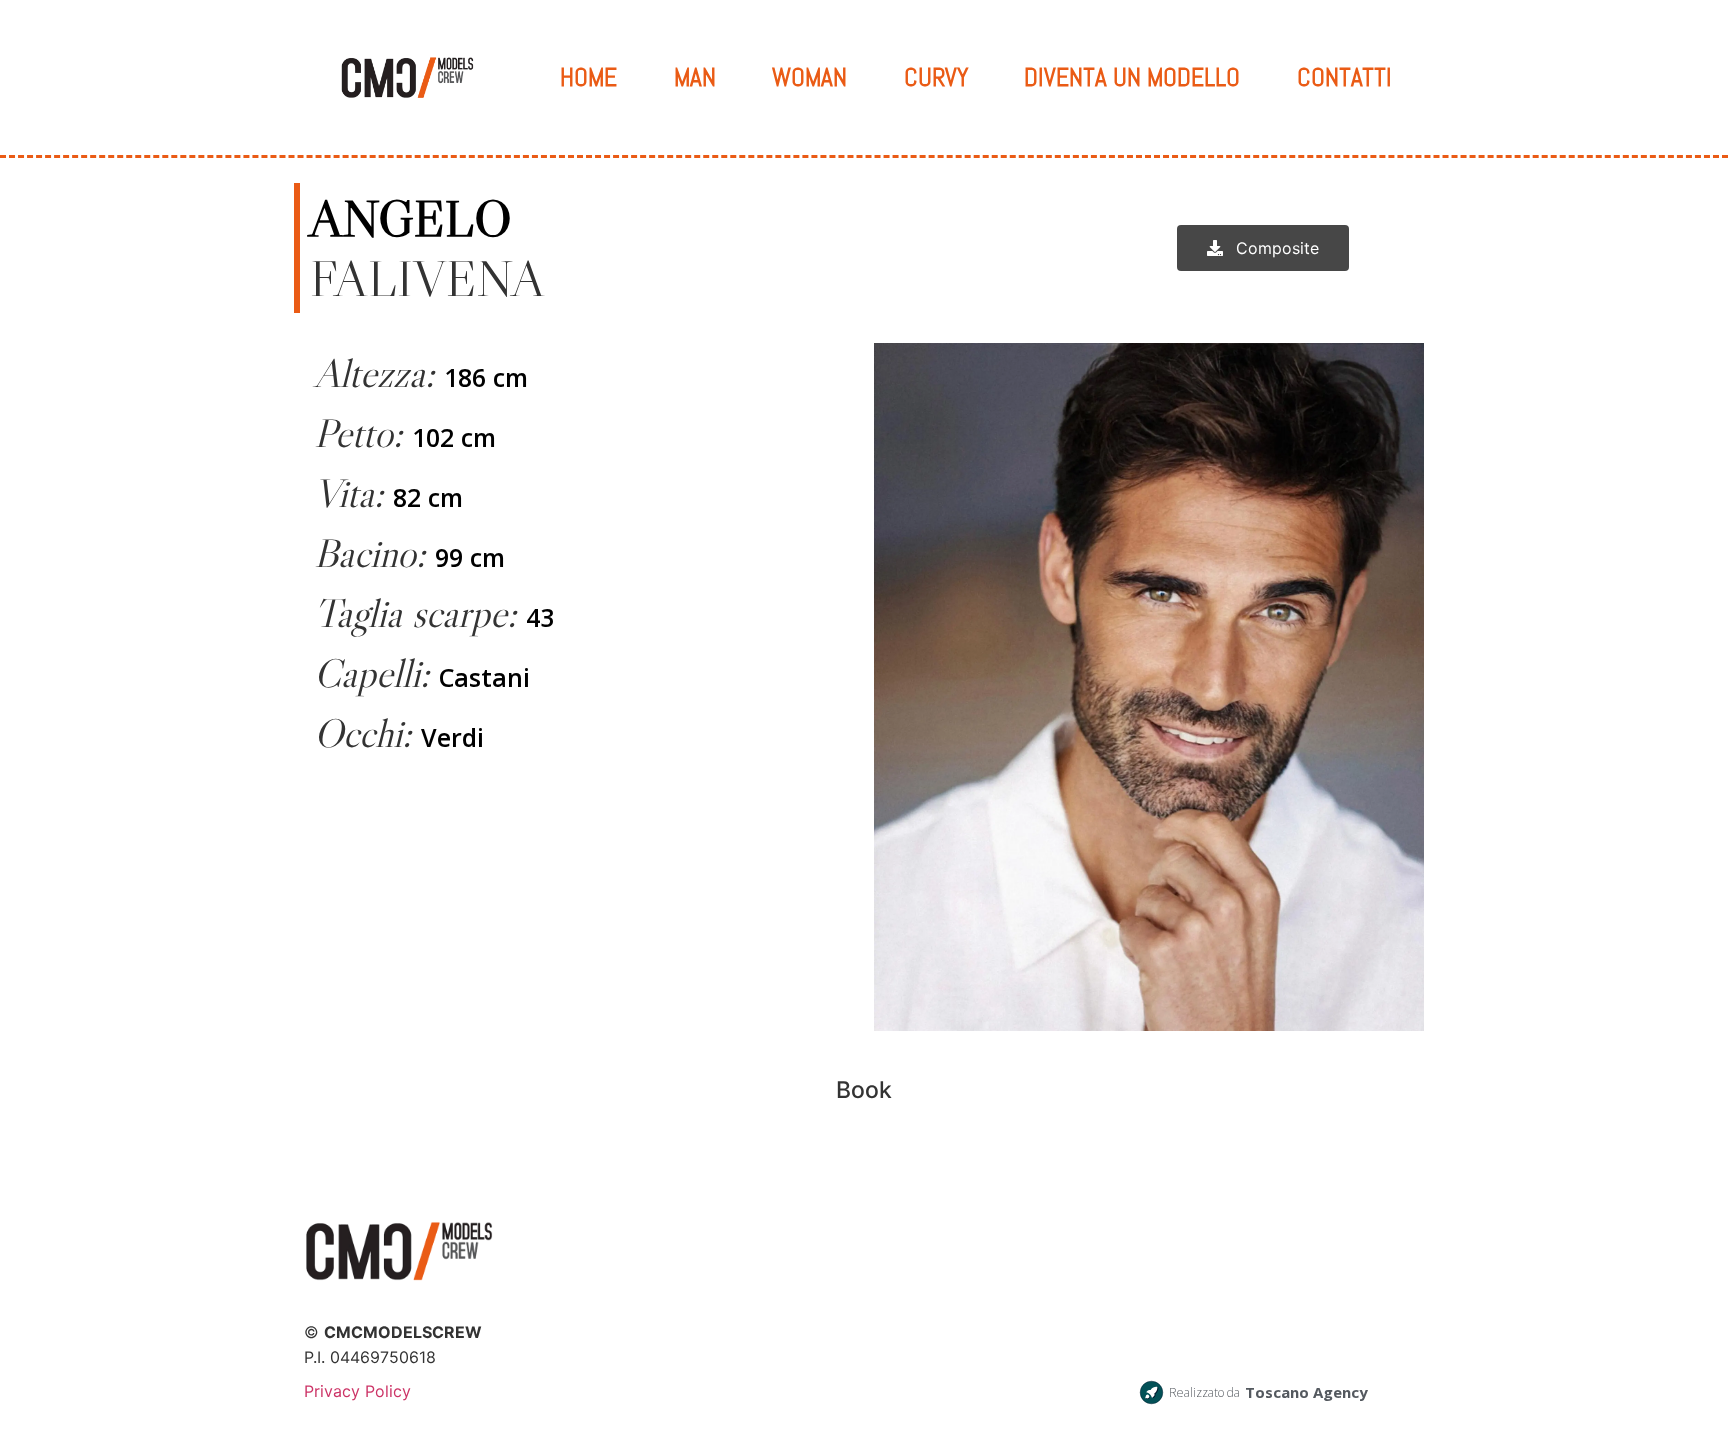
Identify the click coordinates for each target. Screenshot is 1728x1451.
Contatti (1344, 77)
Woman (809, 77)
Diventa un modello (1132, 77)
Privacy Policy (357, 1391)
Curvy (936, 77)
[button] (1263, 248)
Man (695, 77)
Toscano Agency (1306, 1392)
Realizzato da (1204, 1392)
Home (588, 77)
